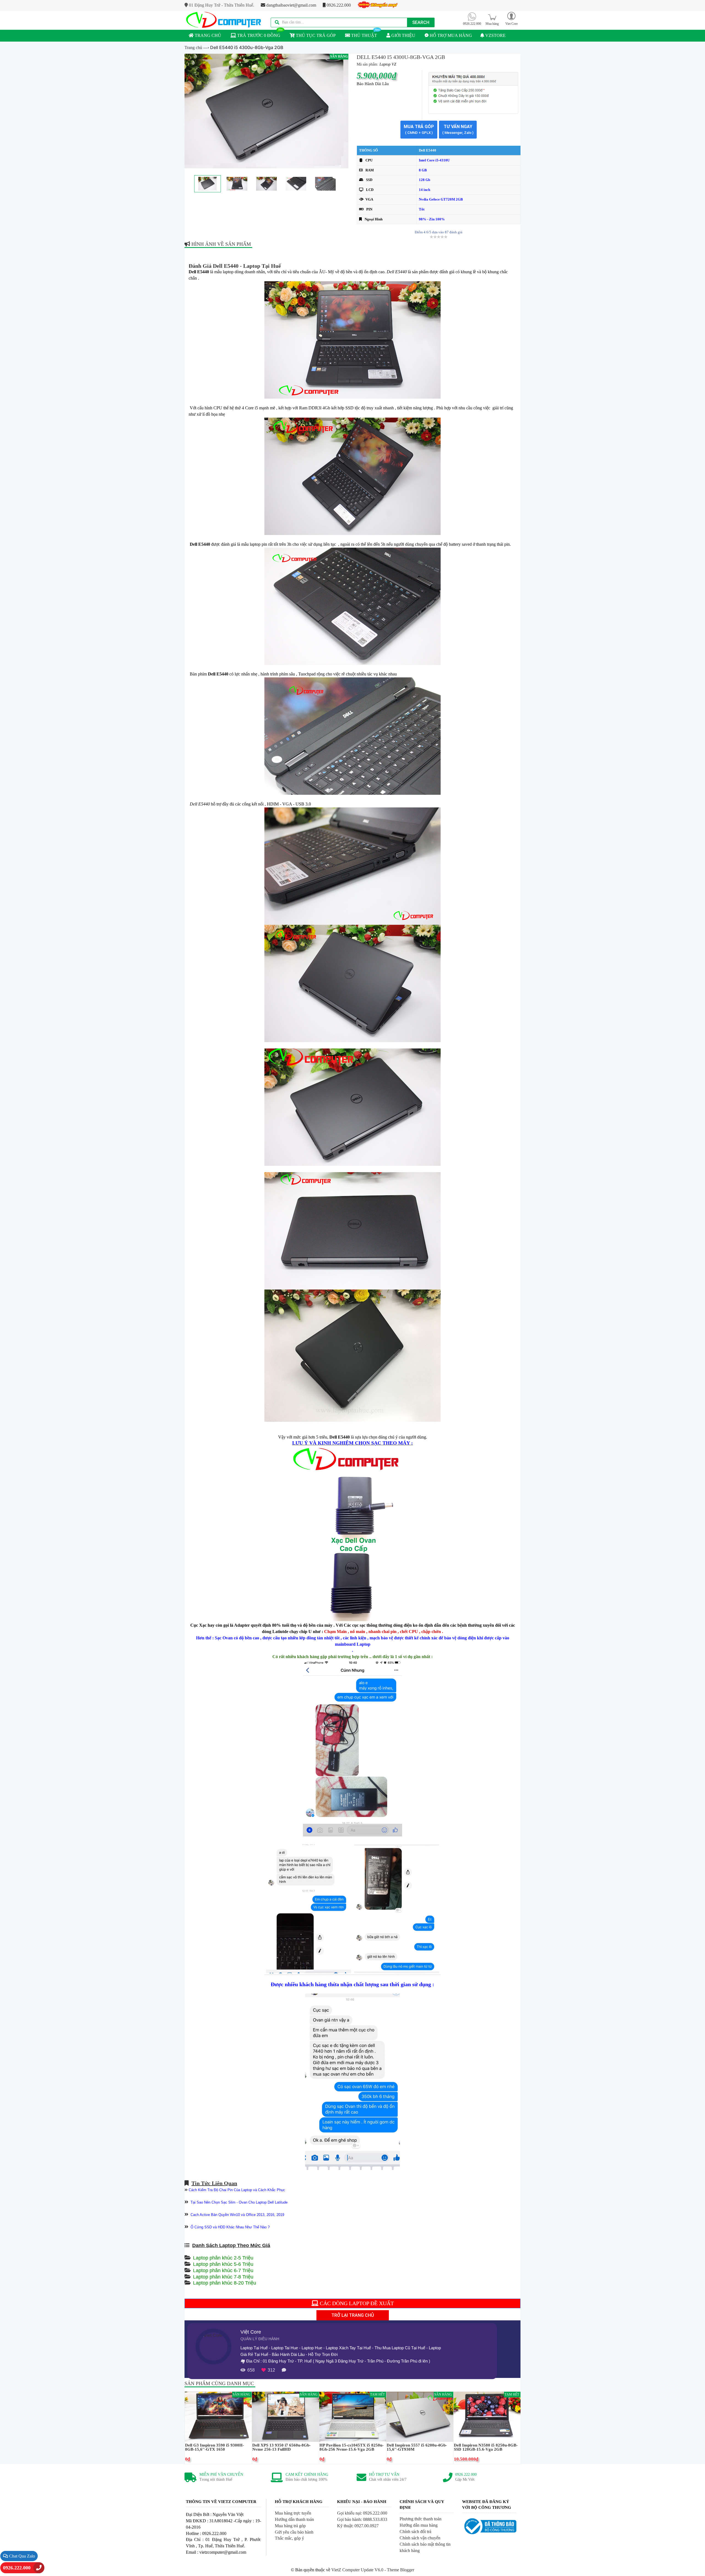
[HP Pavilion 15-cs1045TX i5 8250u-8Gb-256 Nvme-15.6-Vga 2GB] (353, 2416)
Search (421, 22)
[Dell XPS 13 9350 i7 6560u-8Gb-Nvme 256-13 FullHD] (285, 2416)
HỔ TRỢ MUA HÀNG (450, 35)
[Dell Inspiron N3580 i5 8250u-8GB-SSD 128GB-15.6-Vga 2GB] (487, 2416)
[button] (511, 18)
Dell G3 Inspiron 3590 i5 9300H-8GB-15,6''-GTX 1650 (215, 2447)
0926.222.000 (338, 5)
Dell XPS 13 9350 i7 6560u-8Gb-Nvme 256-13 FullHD (281, 2447)
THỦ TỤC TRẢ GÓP (315, 35)
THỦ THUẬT (364, 35)
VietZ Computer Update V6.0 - (359, 2570)
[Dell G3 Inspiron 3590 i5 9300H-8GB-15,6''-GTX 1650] (218, 2416)
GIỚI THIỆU (403, 35)
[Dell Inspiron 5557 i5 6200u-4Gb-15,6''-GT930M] (420, 2416)
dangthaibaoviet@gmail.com (291, 5)
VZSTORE (495, 35)
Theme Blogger (401, 2570)
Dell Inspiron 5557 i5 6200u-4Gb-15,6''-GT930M (417, 2447)
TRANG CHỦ (207, 35)
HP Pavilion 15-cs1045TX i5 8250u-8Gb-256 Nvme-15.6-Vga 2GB (352, 2447)
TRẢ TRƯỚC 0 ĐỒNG (258, 35)
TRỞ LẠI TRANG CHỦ (353, 2315)
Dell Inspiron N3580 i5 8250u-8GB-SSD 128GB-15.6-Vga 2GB (486, 2447)
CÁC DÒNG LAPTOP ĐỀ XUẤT (356, 2303)
